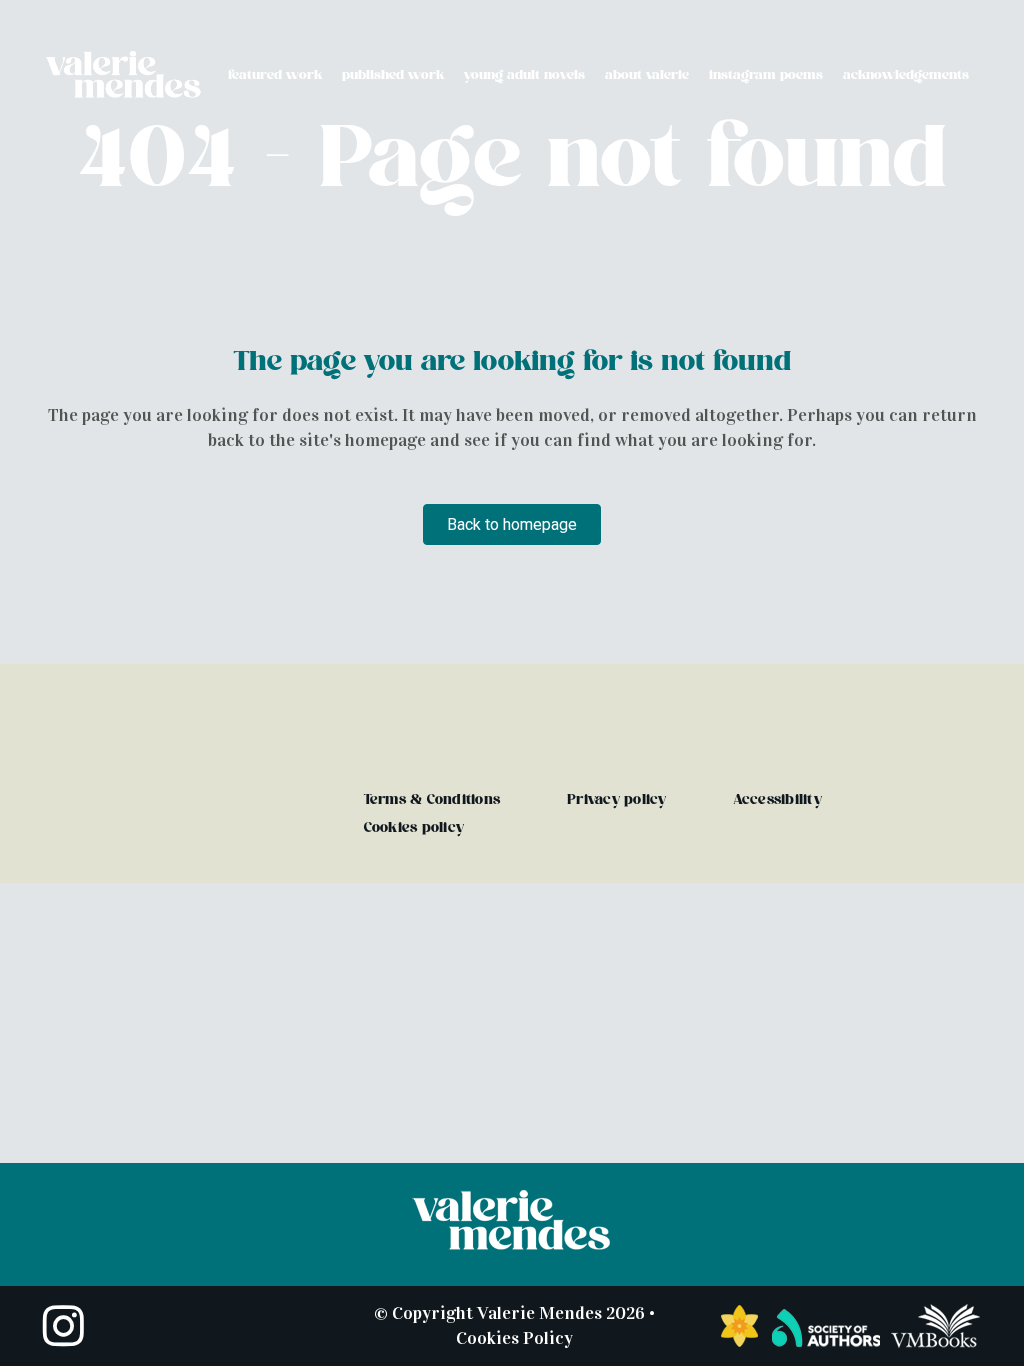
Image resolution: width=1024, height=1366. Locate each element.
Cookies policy (414, 827)
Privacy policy (617, 799)
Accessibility (778, 799)
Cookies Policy (514, 1338)
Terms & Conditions (432, 799)
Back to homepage (512, 524)
